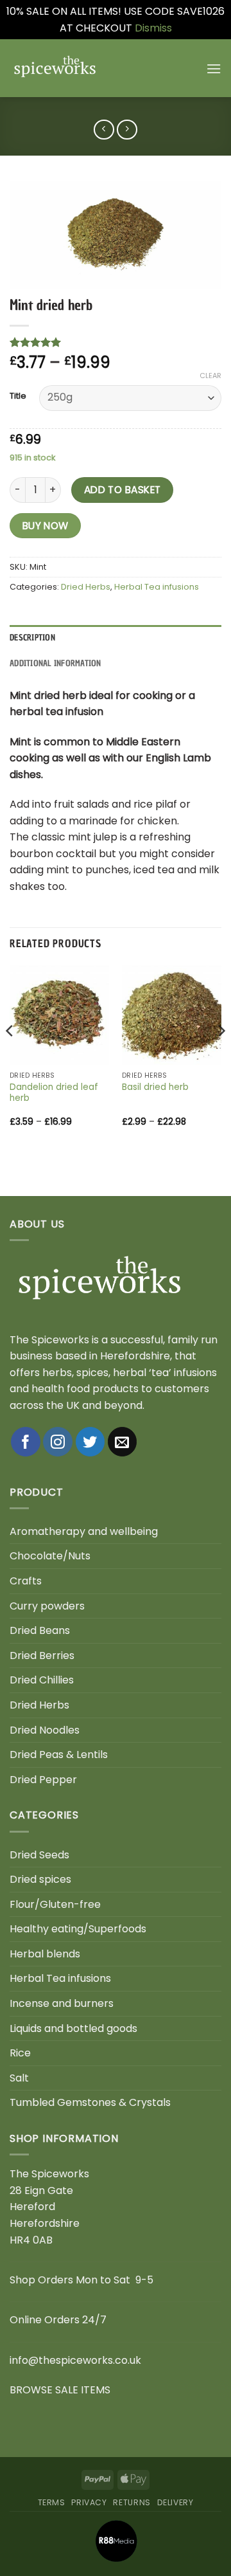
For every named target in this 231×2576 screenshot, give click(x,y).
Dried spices (40, 1879)
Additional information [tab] (56, 663)
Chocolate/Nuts (50, 1556)
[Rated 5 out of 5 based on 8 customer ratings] (116, 342)
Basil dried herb (155, 1087)
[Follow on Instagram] (58, 1442)
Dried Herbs (86, 587)
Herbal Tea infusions (157, 587)
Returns (132, 2502)
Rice (20, 2053)
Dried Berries (42, 1655)
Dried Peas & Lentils (59, 1755)
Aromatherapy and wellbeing (84, 1531)
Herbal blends (45, 1954)
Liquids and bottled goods (73, 2028)
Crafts (26, 1581)
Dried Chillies (42, 1680)
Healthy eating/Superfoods (78, 1929)
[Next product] (104, 130)
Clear (210, 376)
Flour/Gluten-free (55, 1904)
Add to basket (123, 490)
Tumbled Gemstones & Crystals (90, 2102)
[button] (214, 68)
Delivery (175, 2502)
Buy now (46, 526)
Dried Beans (40, 1630)
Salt (19, 2078)
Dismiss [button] (153, 28)
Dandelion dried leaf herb (54, 1093)
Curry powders (47, 1606)
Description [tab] (32, 638)
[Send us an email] (123, 1442)
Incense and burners (62, 2003)
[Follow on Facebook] (26, 1442)
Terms (52, 2502)
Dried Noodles (45, 1730)
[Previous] (10, 1057)
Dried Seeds (39, 1855)
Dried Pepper (43, 1780)
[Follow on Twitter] (90, 1442)
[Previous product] (127, 130)
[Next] (221, 1057)
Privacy (89, 2502)
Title (18, 396)
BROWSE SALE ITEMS (60, 2390)
